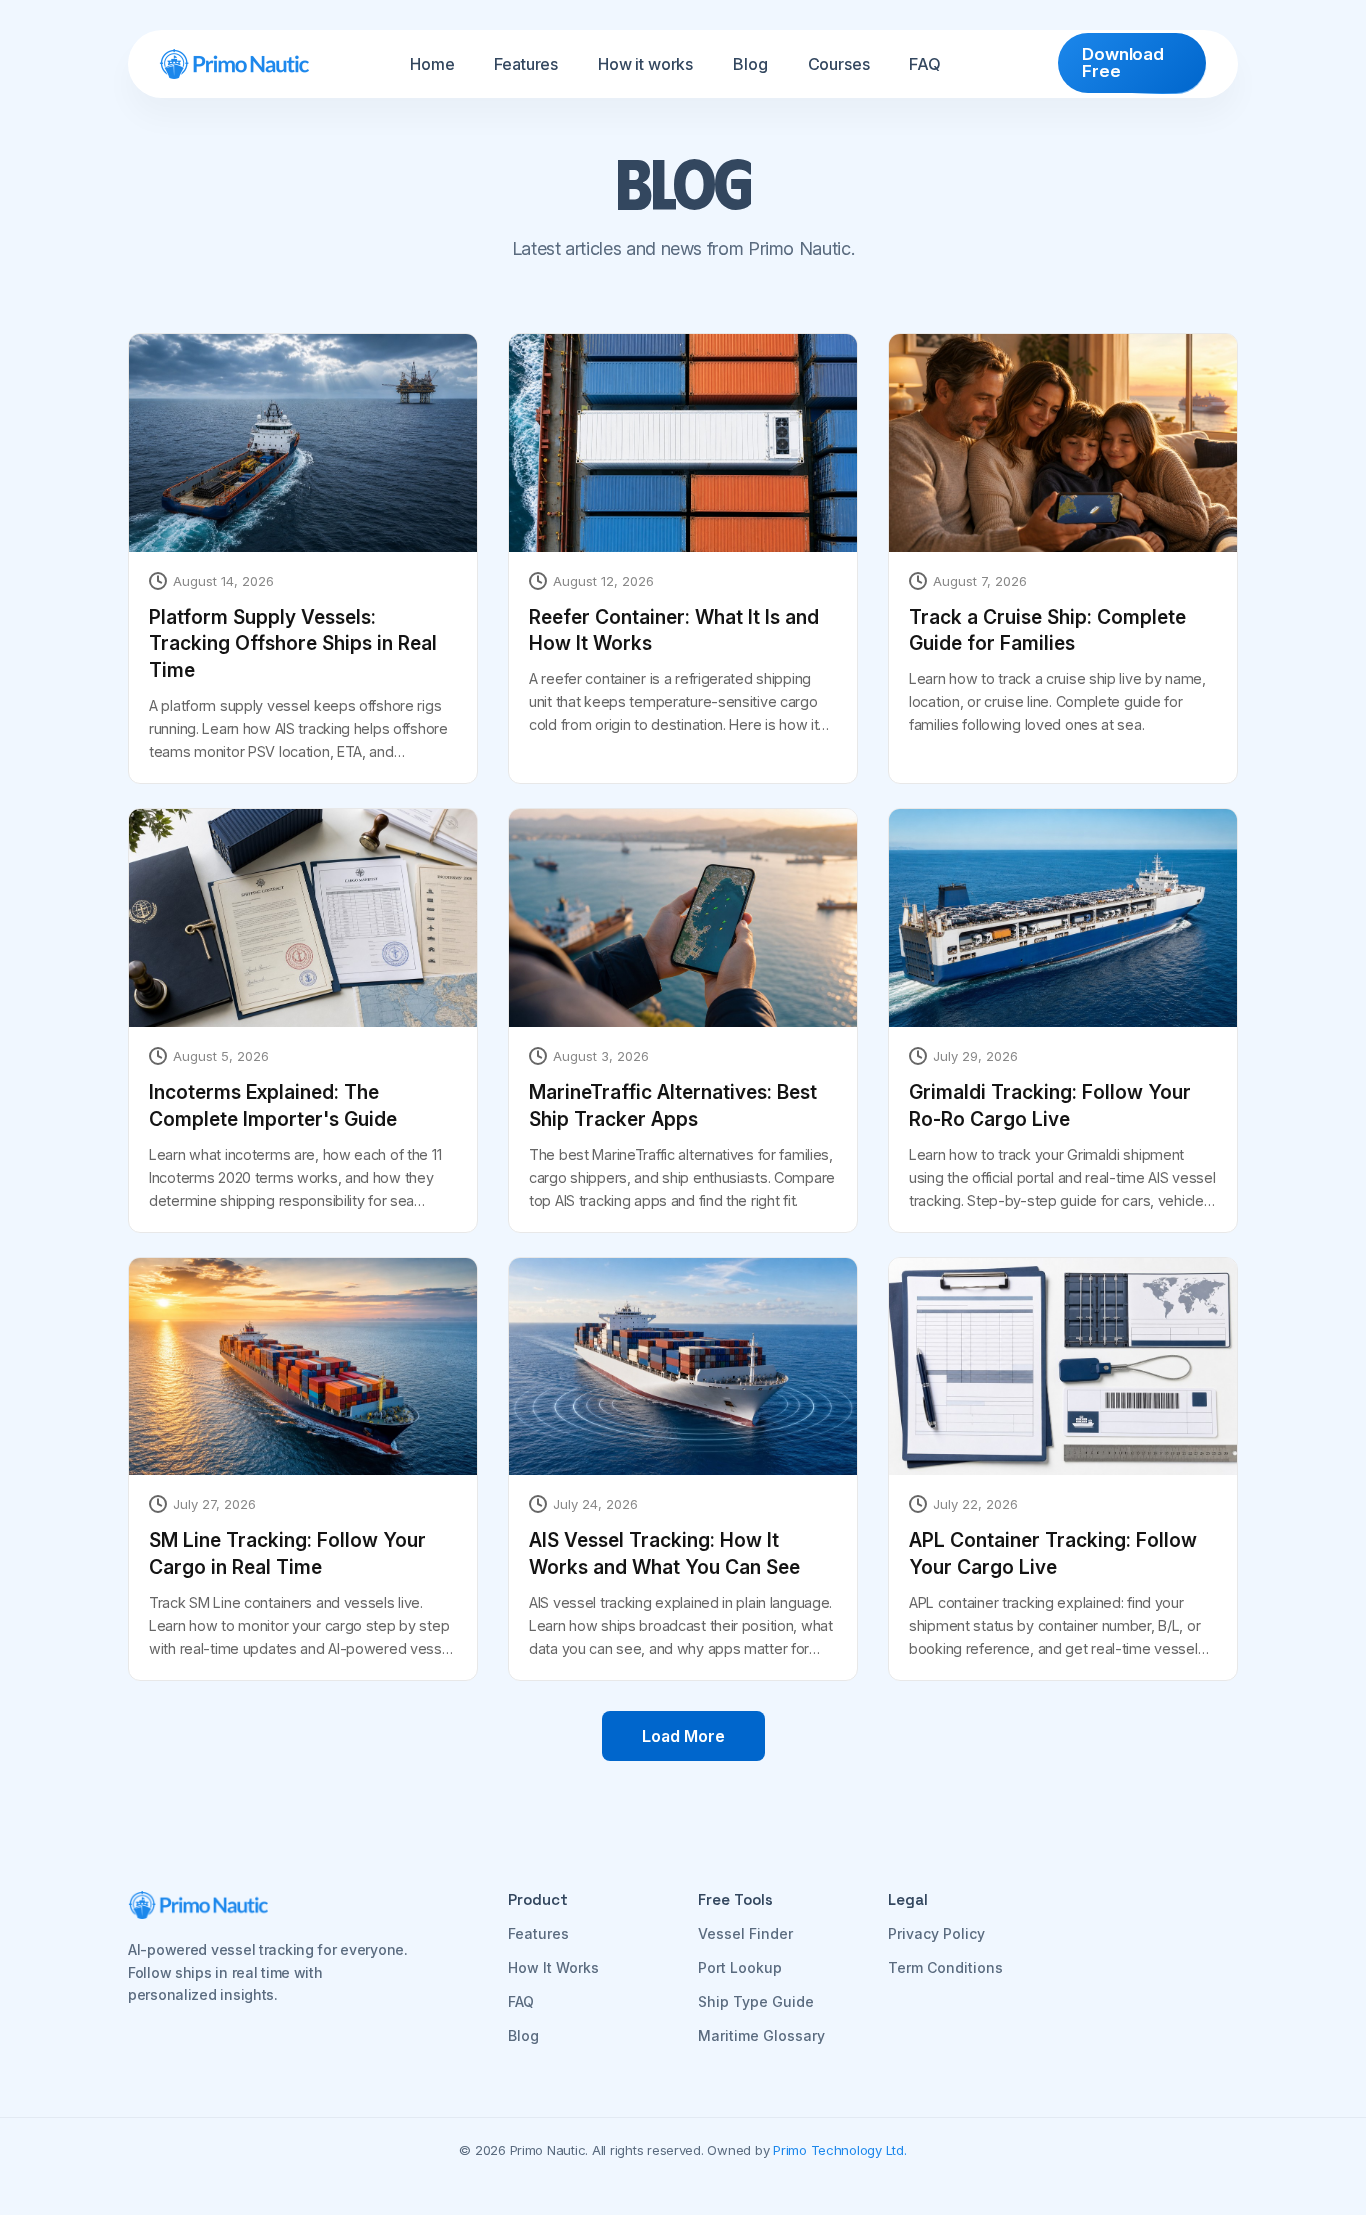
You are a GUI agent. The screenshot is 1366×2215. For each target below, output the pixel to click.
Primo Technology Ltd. (840, 2150)
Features (526, 64)
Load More (683, 1736)
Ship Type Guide (756, 2001)
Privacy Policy (936, 1933)
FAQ (925, 64)
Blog (750, 64)
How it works (645, 64)
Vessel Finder (745, 1933)
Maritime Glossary (761, 2035)
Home (432, 64)
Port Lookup (740, 1967)
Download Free (1123, 62)
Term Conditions (945, 1967)
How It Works (553, 1967)
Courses (839, 64)
